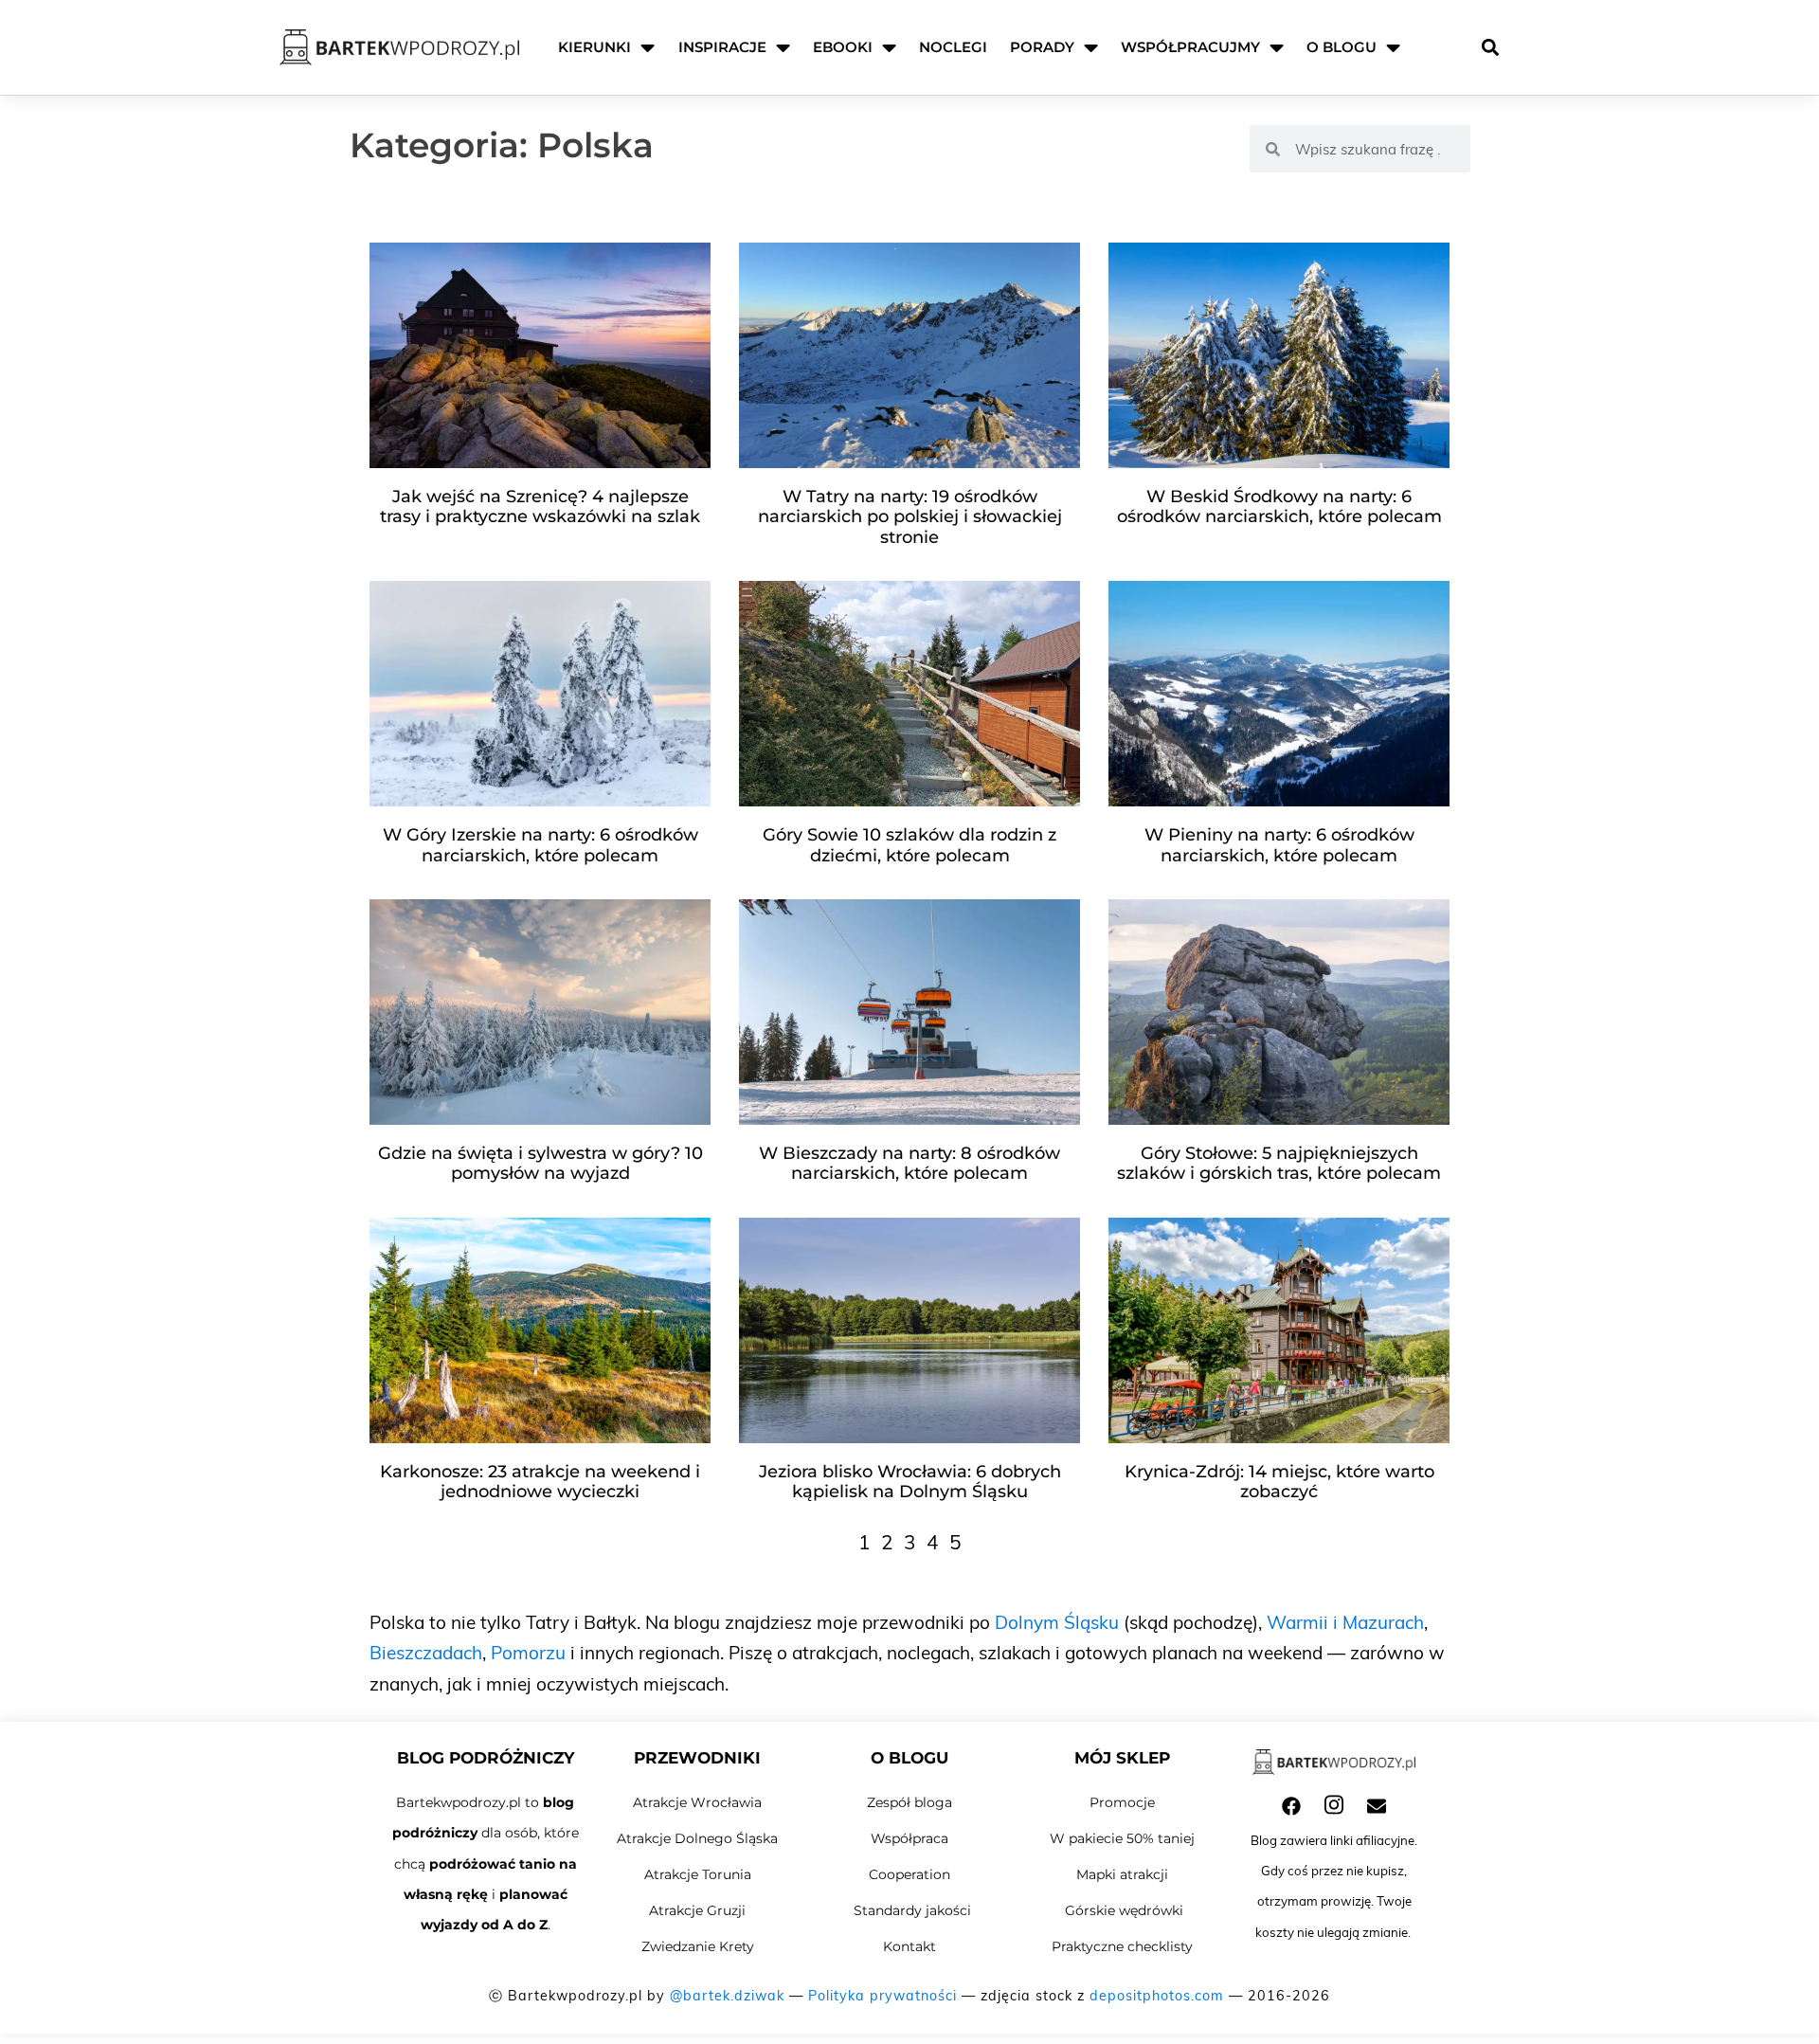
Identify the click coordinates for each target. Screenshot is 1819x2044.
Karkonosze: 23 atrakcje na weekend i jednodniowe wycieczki (540, 1482)
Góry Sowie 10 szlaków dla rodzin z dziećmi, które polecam (909, 845)
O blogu (1342, 47)
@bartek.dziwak (727, 1996)
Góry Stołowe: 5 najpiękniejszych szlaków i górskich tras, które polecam (1279, 1164)
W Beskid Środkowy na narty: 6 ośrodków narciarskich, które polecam (1279, 507)
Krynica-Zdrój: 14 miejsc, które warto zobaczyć (1279, 1482)
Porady (1042, 47)
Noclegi (953, 47)
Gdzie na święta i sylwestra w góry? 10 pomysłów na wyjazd (540, 1164)
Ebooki (843, 47)
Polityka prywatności (882, 1996)
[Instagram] (1334, 1804)
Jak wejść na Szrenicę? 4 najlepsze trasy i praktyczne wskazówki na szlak (540, 507)
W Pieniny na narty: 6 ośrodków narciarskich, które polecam (1279, 845)
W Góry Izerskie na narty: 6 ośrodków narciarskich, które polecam (540, 845)
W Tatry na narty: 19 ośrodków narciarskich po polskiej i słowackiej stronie (910, 517)
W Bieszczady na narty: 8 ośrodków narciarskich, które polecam (909, 1164)
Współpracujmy (1190, 47)
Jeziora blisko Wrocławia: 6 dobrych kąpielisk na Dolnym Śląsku (910, 1482)
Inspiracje (722, 47)
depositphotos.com (1157, 1996)
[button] (1490, 48)
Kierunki (594, 47)
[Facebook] (1291, 1806)
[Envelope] (1377, 1806)
